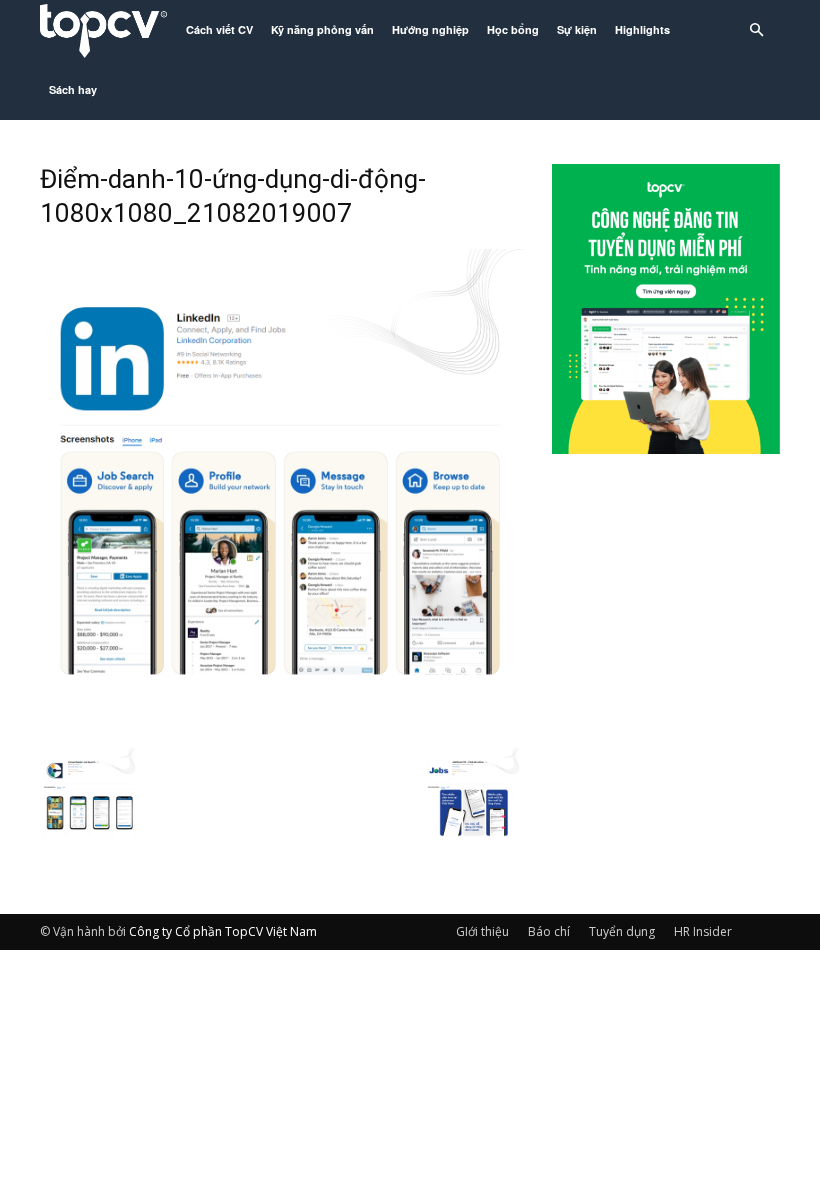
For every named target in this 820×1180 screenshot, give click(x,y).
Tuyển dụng (622, 931)
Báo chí (549, 931)
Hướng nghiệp (430, 29)
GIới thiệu (482, 931)
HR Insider (703, 931)
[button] (756, 30)
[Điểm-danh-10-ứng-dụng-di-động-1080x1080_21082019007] (282, 727)
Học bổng (513, 29)
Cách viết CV (219, 29)
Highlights (642, 29)
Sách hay (73, 89)
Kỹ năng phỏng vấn (322, 29)
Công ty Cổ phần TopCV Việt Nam (223, 931)
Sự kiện (577, 29)
